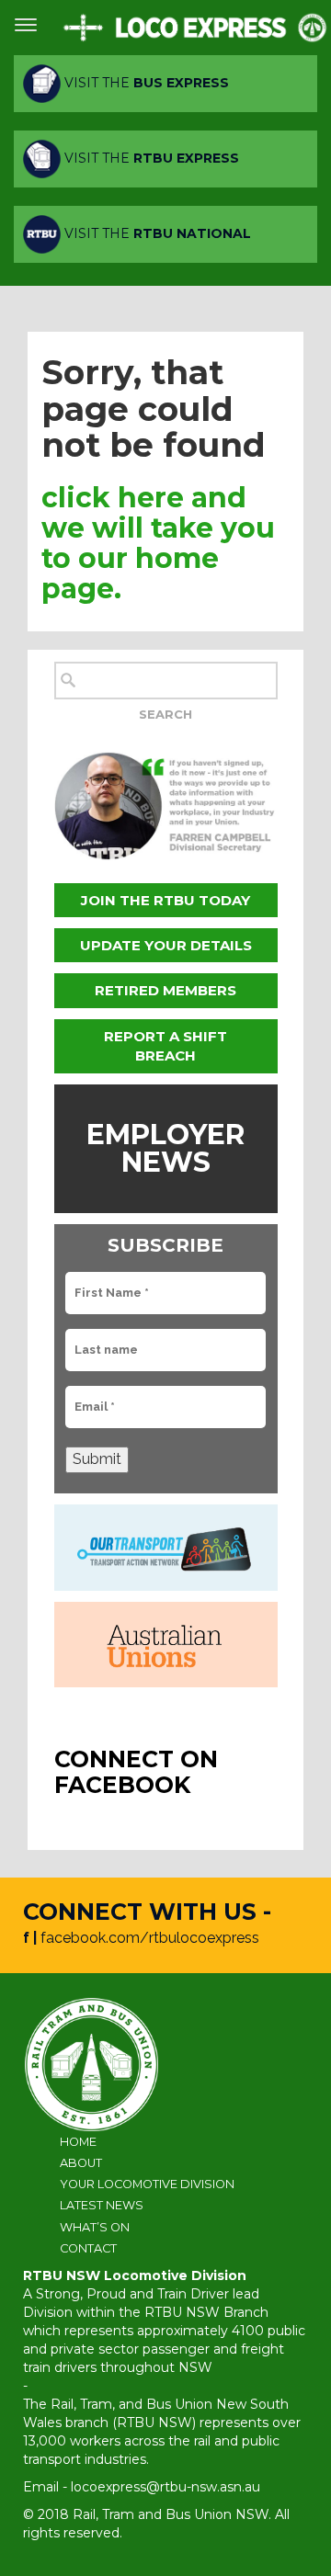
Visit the (145, 83)
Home (78, 2142)
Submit (97, 1459)
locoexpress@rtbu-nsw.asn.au (165, 2487)
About (81, 2163)
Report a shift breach (165, 1046)
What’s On (95, 2227)
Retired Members (165, 990)
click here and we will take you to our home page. (158, 543)
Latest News (102, 2205)
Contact (88, 2248)
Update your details (166, 945)
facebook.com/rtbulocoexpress (150, 1938)
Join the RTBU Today (165, 900)
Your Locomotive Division (147, 2184)
